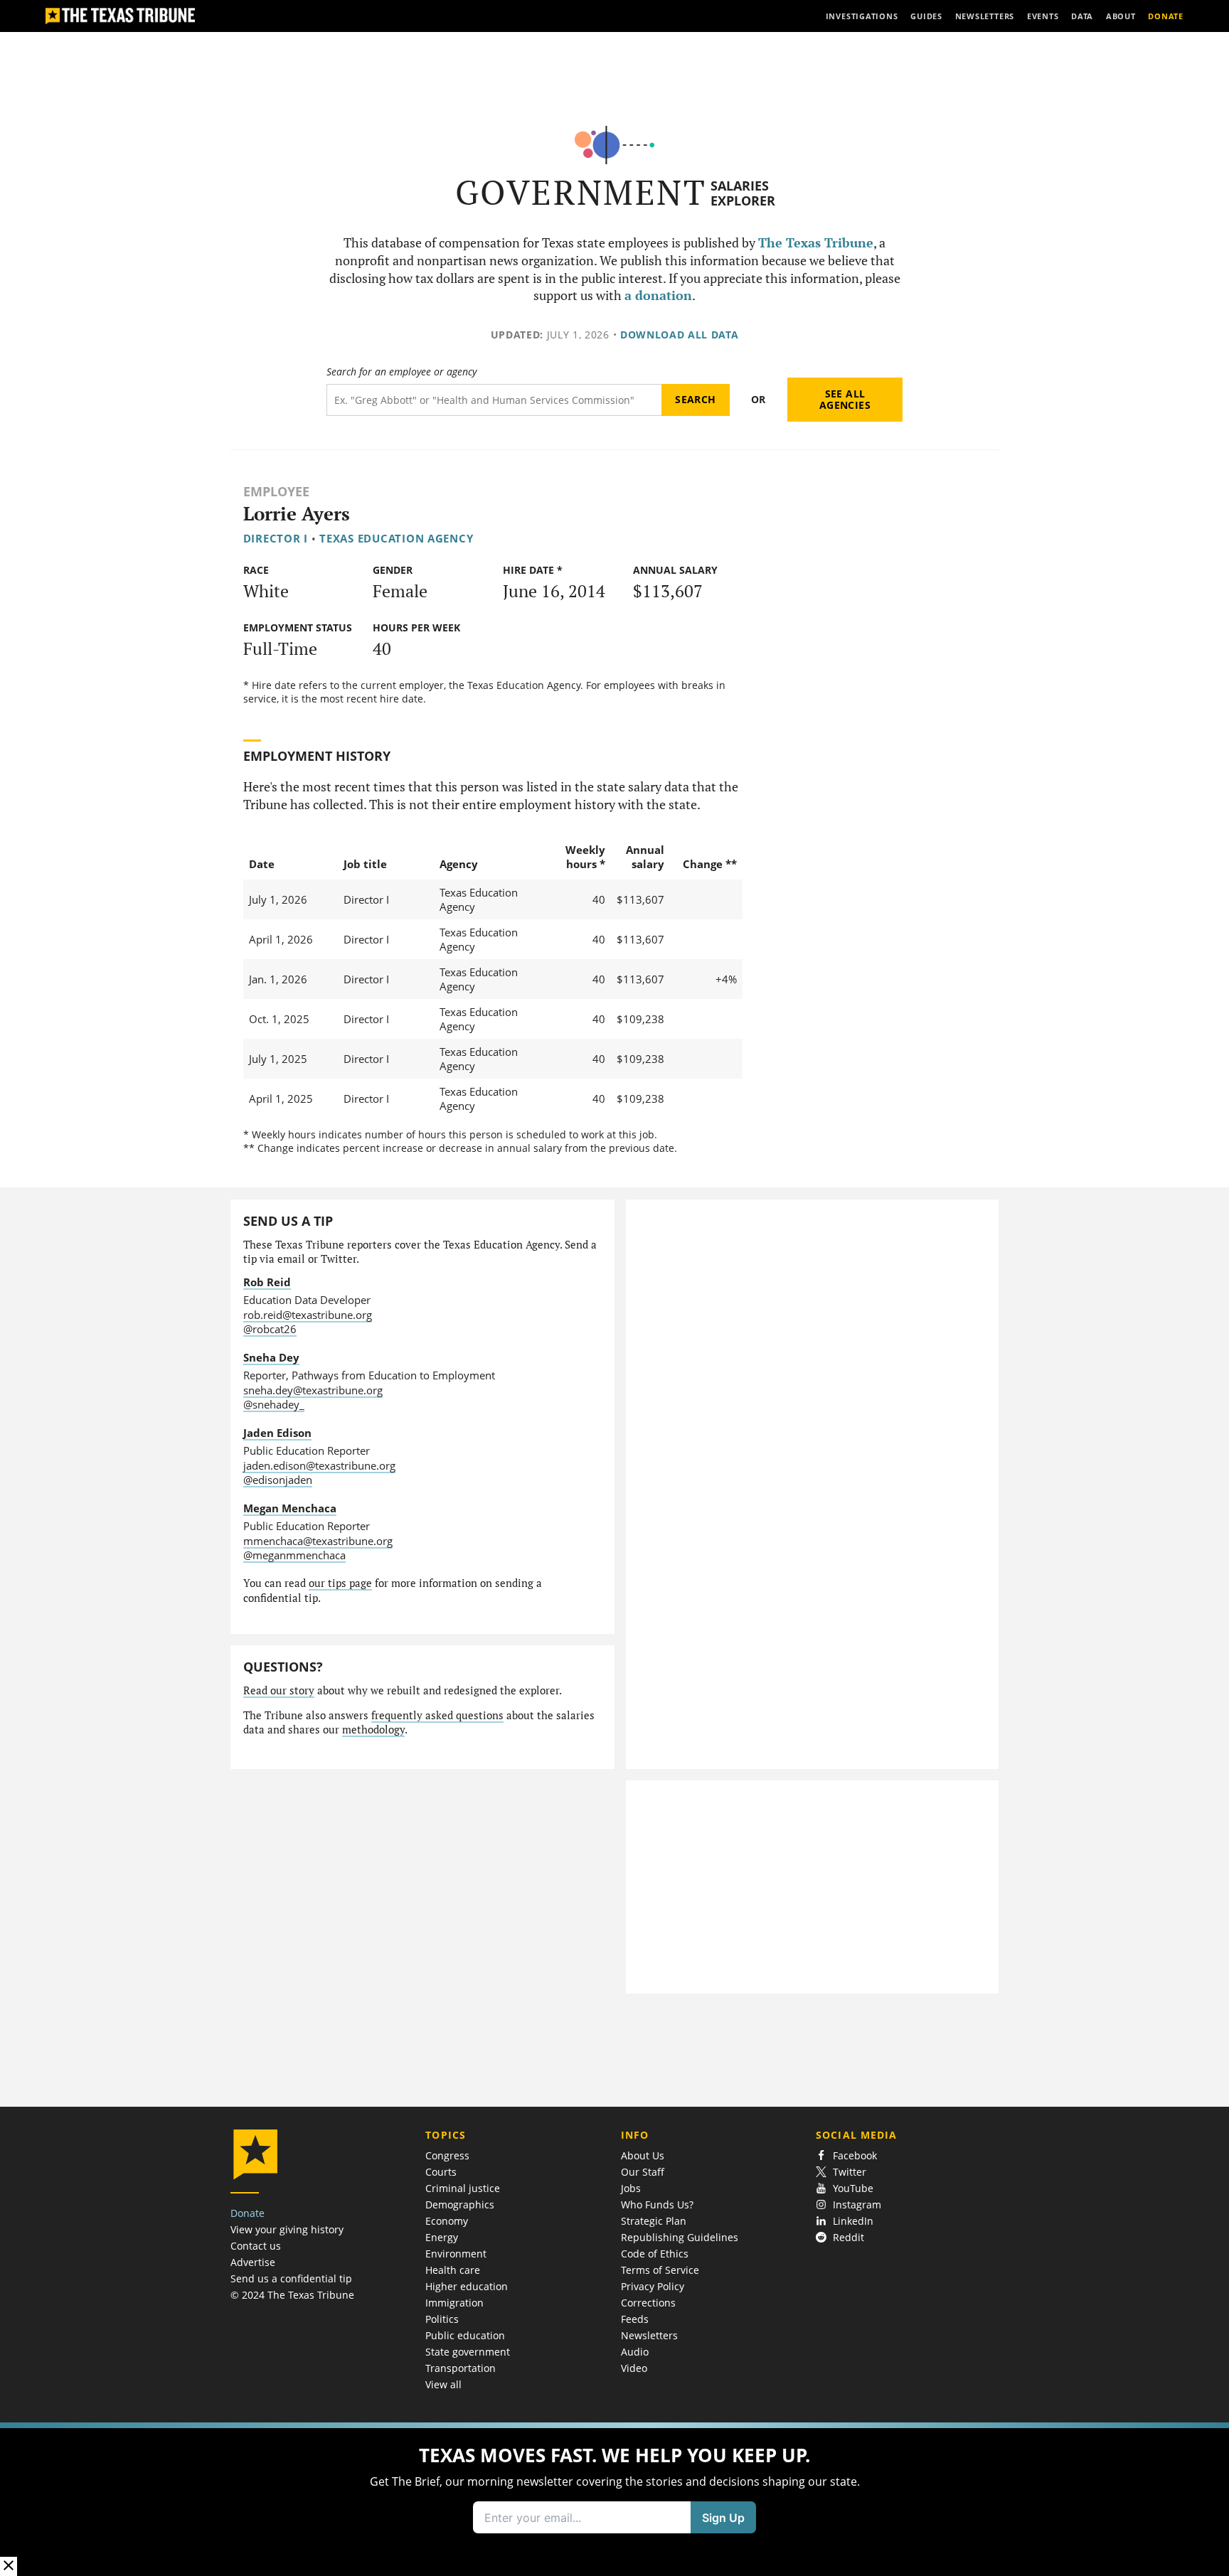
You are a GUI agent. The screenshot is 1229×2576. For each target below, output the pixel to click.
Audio (635, 2352)
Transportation (461, 2368)
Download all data (680, 335)
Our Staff (643, 2172)
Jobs (631, 2188)
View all (443, 2384)
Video (634, 2368)
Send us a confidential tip (291, 2278)
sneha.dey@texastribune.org (313, 1390)
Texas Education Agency (396, 538)
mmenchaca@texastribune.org (318, 1541)
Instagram (857, 2204)
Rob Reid (267, 1282)
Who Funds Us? (657, 2204)
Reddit (848, 2237)
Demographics (460, 2204)
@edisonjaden (278, 1480)
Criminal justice (463, 2188)
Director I (276, 538)
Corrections (648, 2303)
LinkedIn (853, 2221)
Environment (456, 2254)
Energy (442, 2237)
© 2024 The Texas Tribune (292, 2295)
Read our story (279, 1690)
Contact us (256, 2246)
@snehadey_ (274, 1404)
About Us (643, 2155)
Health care (453, 2270)
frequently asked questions (437, 1715)
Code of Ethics (655, 2254)
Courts (441, 2172)
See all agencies (845, 399)
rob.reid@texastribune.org (308, 1315)
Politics (442, 2319)
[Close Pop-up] (9, 2566)
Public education (465, 2335)
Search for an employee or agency (401, 372)
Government (581, 192)
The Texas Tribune (816, 243)
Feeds (635, 2319)
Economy (447, 2221)
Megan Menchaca (290, 1508)
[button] (614, 2499)
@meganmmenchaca (294, 1555)
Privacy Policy (653, 2286)
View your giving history (287, 2229)
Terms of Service (660, 2270)
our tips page (340, 1583)
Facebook (855, 2155)
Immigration (454, 2303)
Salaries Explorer (743, 193)
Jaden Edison (277, 1433)
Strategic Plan (654, 2221)
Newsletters (649, 2335)
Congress (447, 2155)
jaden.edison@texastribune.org (319, 1465)
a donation (658, 295)
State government (468, 2352)
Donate (248, 2213)
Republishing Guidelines (680, 2237)
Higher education (467, 2286)
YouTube (853, 2188)
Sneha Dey (271, 1357)
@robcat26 (270, 1329)
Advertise (253, 2262)
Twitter (850, 2172)
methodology (373, 1730)
